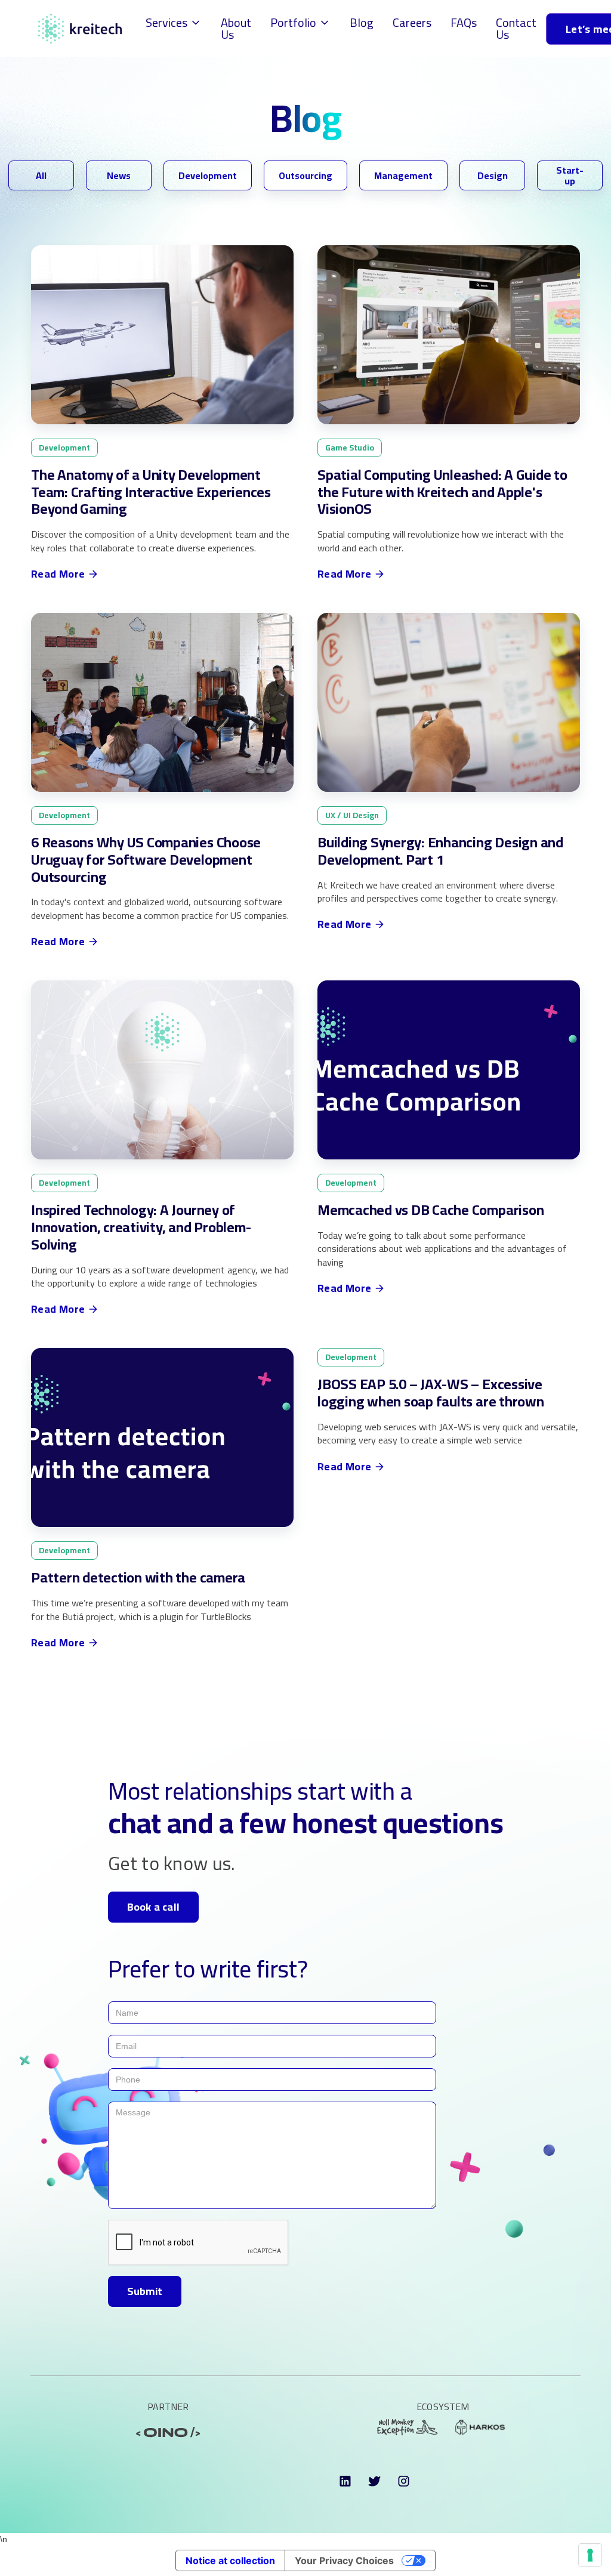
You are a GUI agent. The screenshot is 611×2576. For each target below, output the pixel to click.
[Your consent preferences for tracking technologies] (590, 2555)
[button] (174, 23)
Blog (362, 22)
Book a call (153, 1907)
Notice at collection (230, 2560)
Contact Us (516, 28)
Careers (412, 22)
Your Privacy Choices (344, 2560)
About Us (236, 28)
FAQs (464, 22)
